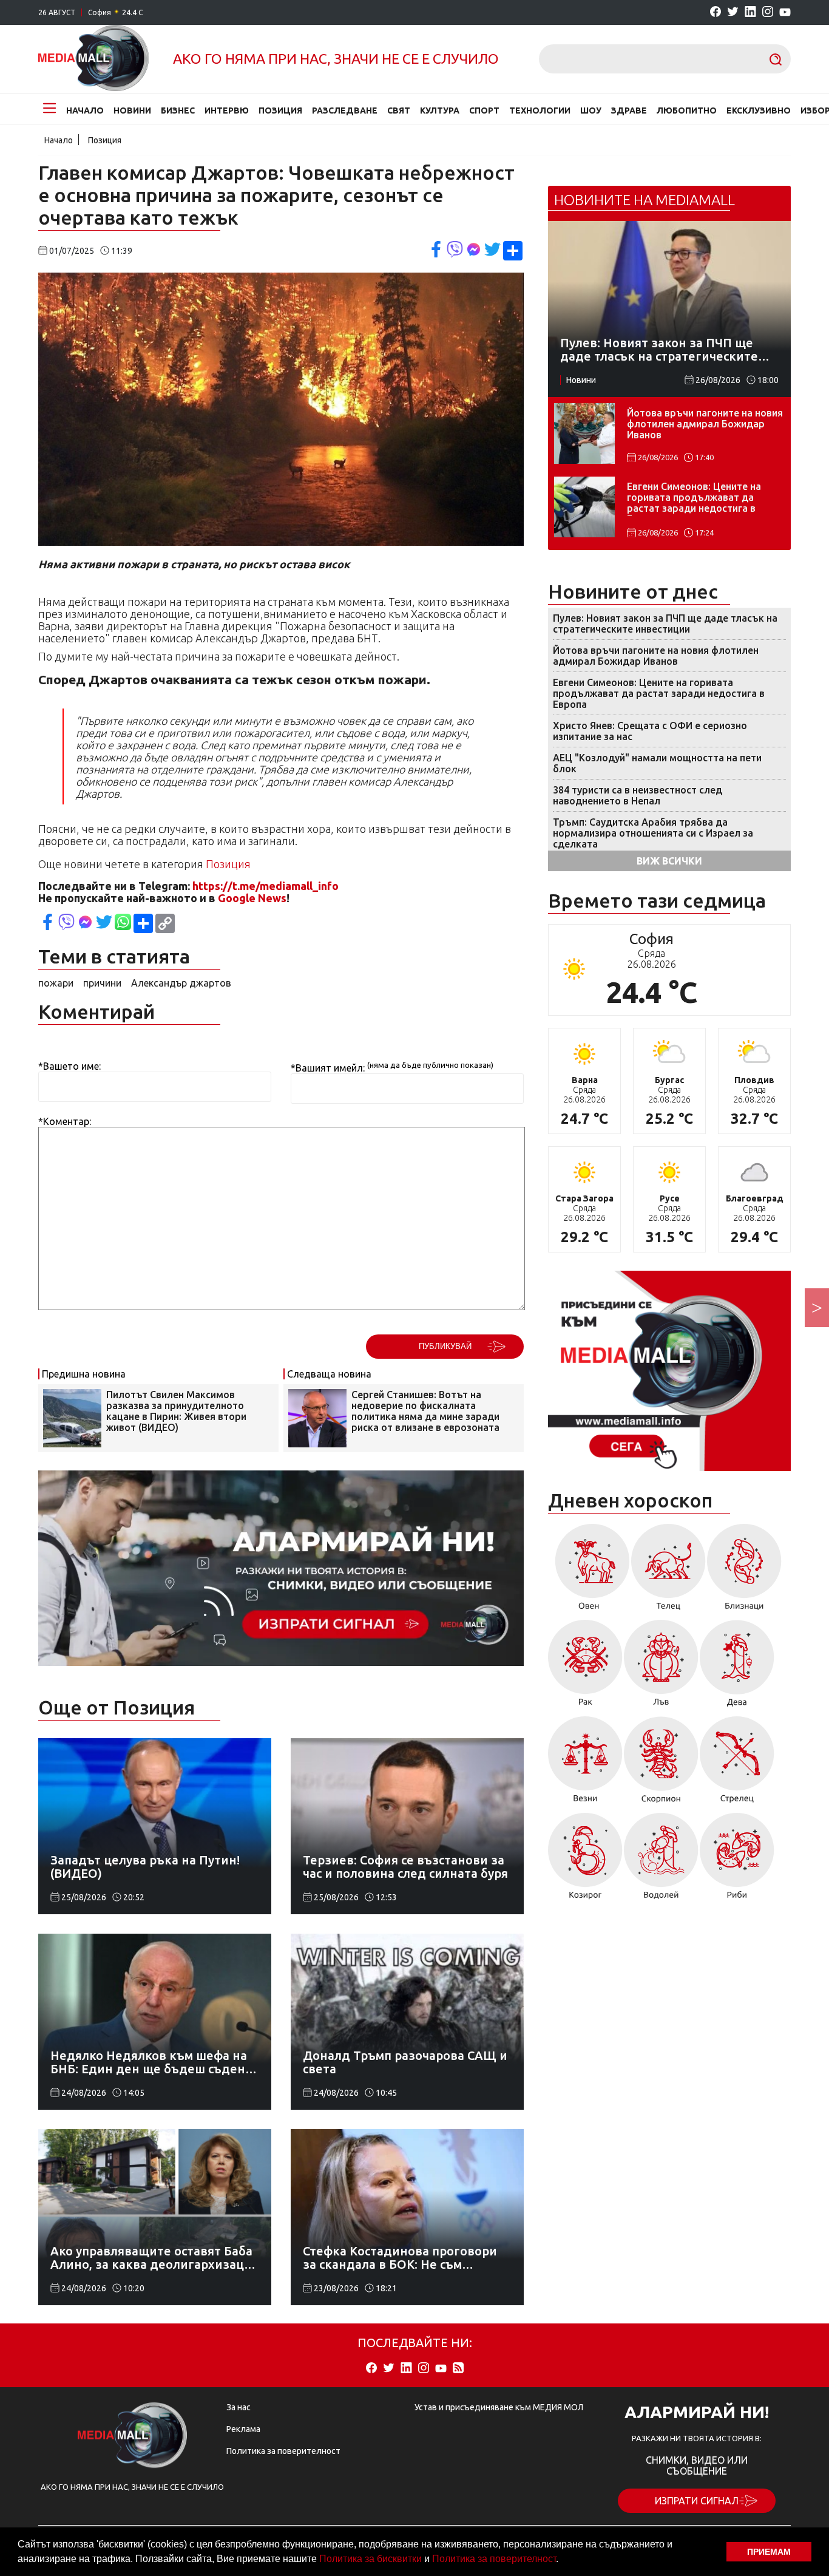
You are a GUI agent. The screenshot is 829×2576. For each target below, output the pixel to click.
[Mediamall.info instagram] (768, 12)
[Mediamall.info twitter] (733, 12)
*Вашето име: (69, 1066)
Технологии (540, 110)
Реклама (243, 2429)
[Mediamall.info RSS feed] (458, 2369)
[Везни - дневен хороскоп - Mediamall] (585, 1764)
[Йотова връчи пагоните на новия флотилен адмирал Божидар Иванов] (584, 433)
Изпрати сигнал (697, 2501)
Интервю (227, 110)
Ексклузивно (759, 110)
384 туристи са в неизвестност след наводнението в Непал (638, 795)
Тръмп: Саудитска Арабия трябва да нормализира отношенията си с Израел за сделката (653, 833)
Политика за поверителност (494, 2559)
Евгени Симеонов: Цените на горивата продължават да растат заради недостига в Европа (694, 498)
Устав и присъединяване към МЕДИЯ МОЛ (499, 2407)
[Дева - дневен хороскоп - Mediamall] (737, 1667)
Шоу (591, 110)
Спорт (484, 110)
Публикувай (445, 1346)
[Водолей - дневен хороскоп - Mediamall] (661, 1860)
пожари (56, 983)
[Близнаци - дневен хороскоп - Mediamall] (744, 1571)
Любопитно (687, 110)
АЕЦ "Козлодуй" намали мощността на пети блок (657, 763)
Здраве (629, 110)
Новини (132, 110)
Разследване (345, 110)
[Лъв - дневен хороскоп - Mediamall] (661, 1667)
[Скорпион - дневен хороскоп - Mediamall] (661, 1764)
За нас (239, 2407)
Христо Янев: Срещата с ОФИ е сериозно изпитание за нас (650, 731)
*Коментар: (65, 1121)
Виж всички (669, 861)
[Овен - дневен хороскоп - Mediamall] (589, 1571)
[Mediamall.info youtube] (785, 13)
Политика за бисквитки (371, 2559)
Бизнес (178, 110)
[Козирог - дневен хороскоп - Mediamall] (585, 1860)
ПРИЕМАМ (769, 2552)
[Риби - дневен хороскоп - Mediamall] (737, 1860)
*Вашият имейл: (328, 1068)
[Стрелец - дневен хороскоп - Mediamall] (737, 1764)
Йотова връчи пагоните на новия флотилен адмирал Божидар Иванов (705, 424)
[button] (563, 2560)
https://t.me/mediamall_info (266, 886)
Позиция (280, 110)
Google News (252, 898)
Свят (399, 110)
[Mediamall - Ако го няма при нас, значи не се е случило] (93, 59)
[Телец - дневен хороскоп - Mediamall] (668, 1571)
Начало (85, 110)
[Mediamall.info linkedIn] (750, 12)
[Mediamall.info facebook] (716, 12)
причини (102, 983)
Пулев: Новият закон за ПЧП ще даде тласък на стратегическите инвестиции (665, 624)
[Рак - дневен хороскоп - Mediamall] (585, 1667)
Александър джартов (181, 983)
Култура (440, 110)
